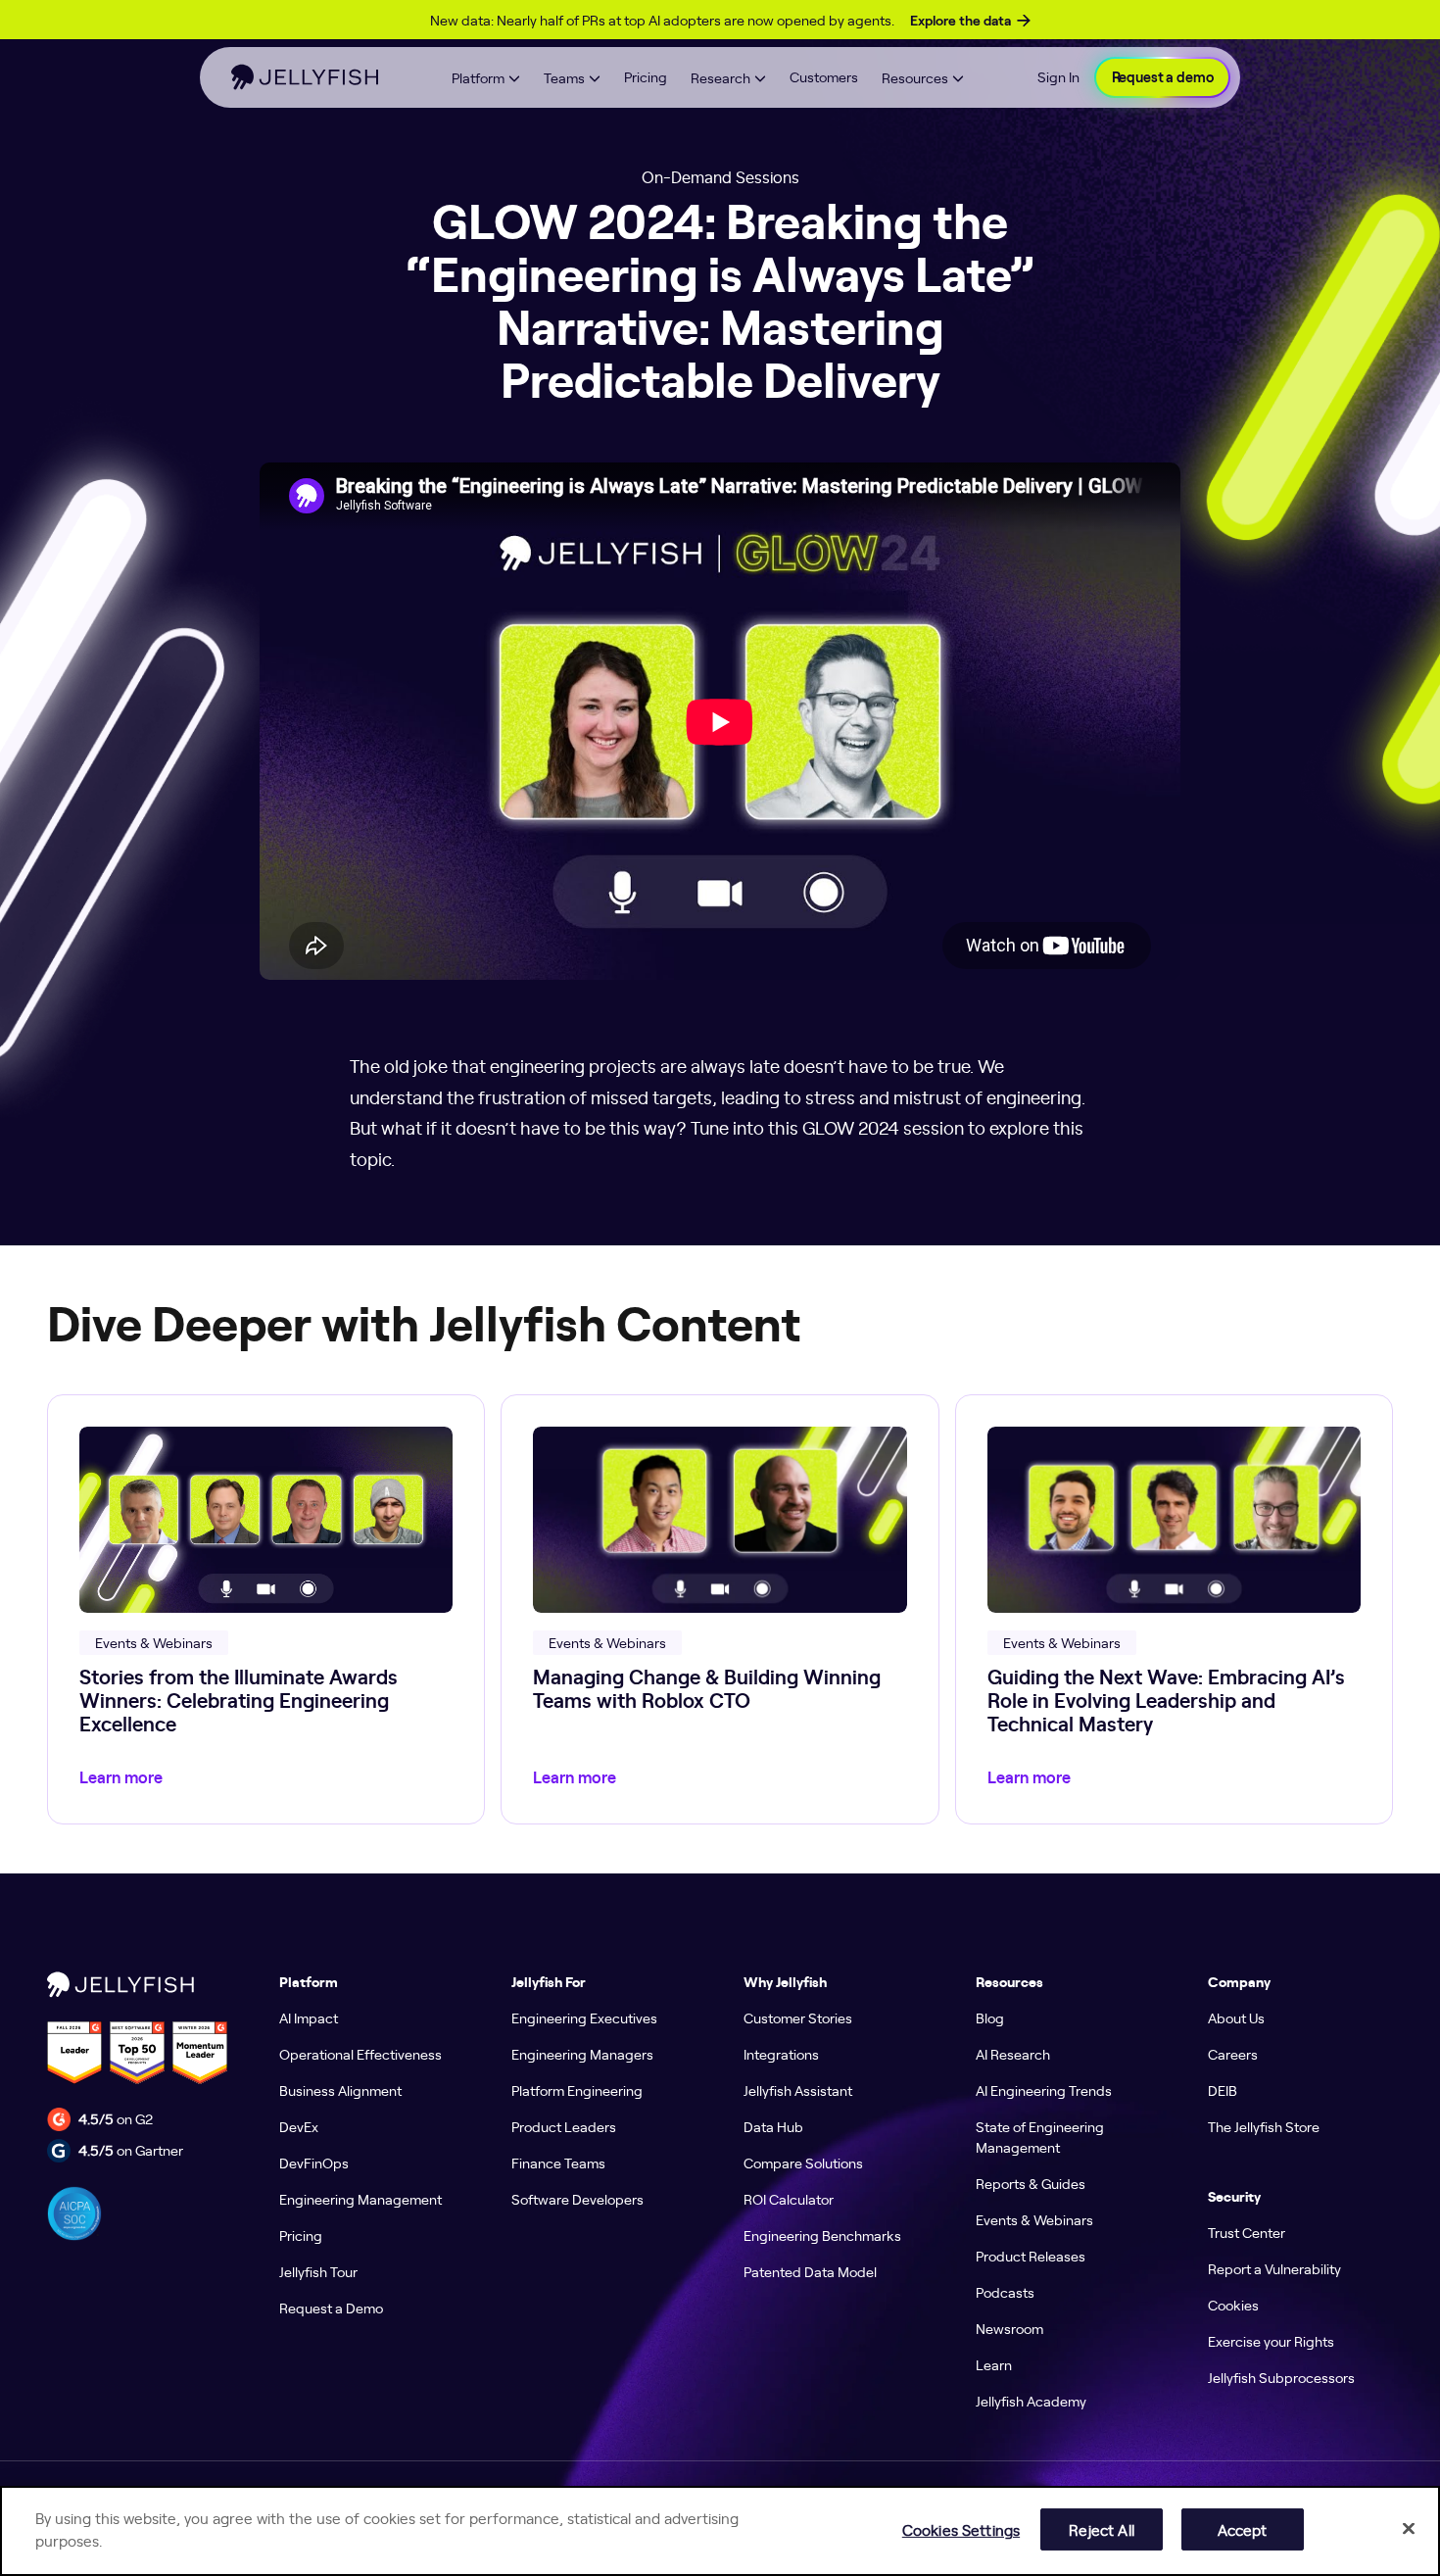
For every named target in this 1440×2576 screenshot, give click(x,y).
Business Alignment (340, 2090)
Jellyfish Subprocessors (1281, 2377)
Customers (824, 76)
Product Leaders (564, 2126)
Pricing (646, 76)
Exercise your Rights (1271, 2341)
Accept (1243, 2528)
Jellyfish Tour (318, 2271)
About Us (1236, 2017)
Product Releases (1031, 2256)
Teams (564, 77)
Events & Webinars (1034, 2219)
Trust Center (1247, 2232)
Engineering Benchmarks (822, 2235)
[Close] (1409, 2528)
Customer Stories (798, 2017)
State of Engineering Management (1040, 2137)
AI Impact (309, 2017)
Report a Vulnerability (1274, 2268)
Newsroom (1009, 2328)
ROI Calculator (789, 2199)
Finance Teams (558, 2163)
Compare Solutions (803, 2163)
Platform (478, 77)
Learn (994, 2364)
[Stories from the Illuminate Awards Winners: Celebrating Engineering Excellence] (266, 1609)
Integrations (781, 2054)
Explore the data (960, 21)
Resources (915, 77)
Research (720, 77)
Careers (1233, 2054)
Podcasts (1005, 2292)
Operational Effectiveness (360, 2054)
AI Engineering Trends (1044, 2090)
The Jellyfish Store (1264, 2126)
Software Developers (577, 2199)
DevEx (299, 2126)
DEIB (1223, 2090)
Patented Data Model (810, 2271)
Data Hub (773, 2126)
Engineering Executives (584, 2017)
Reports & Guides (1031, 2183)
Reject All (1101, 2528)
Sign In (1058, 76)
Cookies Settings (961, 2528)
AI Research (1013, 2054)
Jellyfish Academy (1031, 2401)
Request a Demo (331, 2308)
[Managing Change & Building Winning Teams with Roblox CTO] (720, 1609)
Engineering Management (360, 2199)
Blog (990, 2017)
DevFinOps (314, 2163)
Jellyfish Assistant (798, 2090)
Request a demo (1163, 77)
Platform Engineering (577, 2090)
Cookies (1233, 2305)
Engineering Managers (582, 2054)
